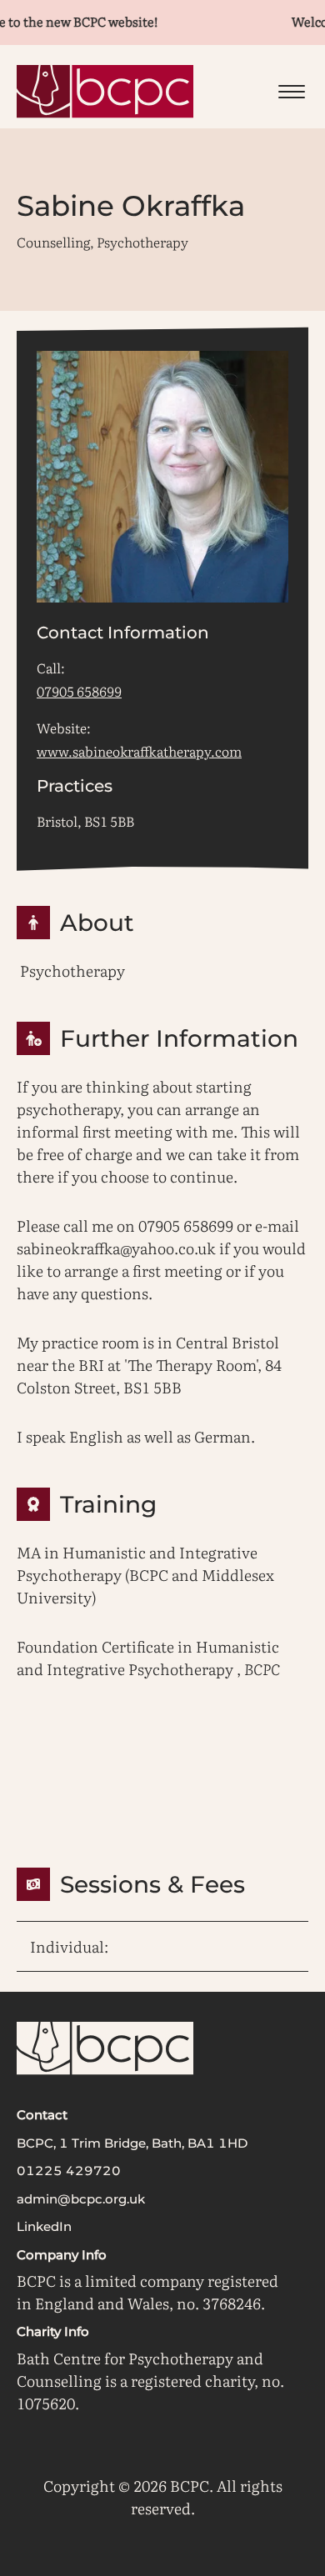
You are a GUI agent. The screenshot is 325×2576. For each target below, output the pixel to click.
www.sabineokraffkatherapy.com (139, 751)
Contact (42, 2115)
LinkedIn (44, 2226)
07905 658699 (79, 691)
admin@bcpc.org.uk (81, 2199)
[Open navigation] (292, 92)
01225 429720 (69, 2171)
